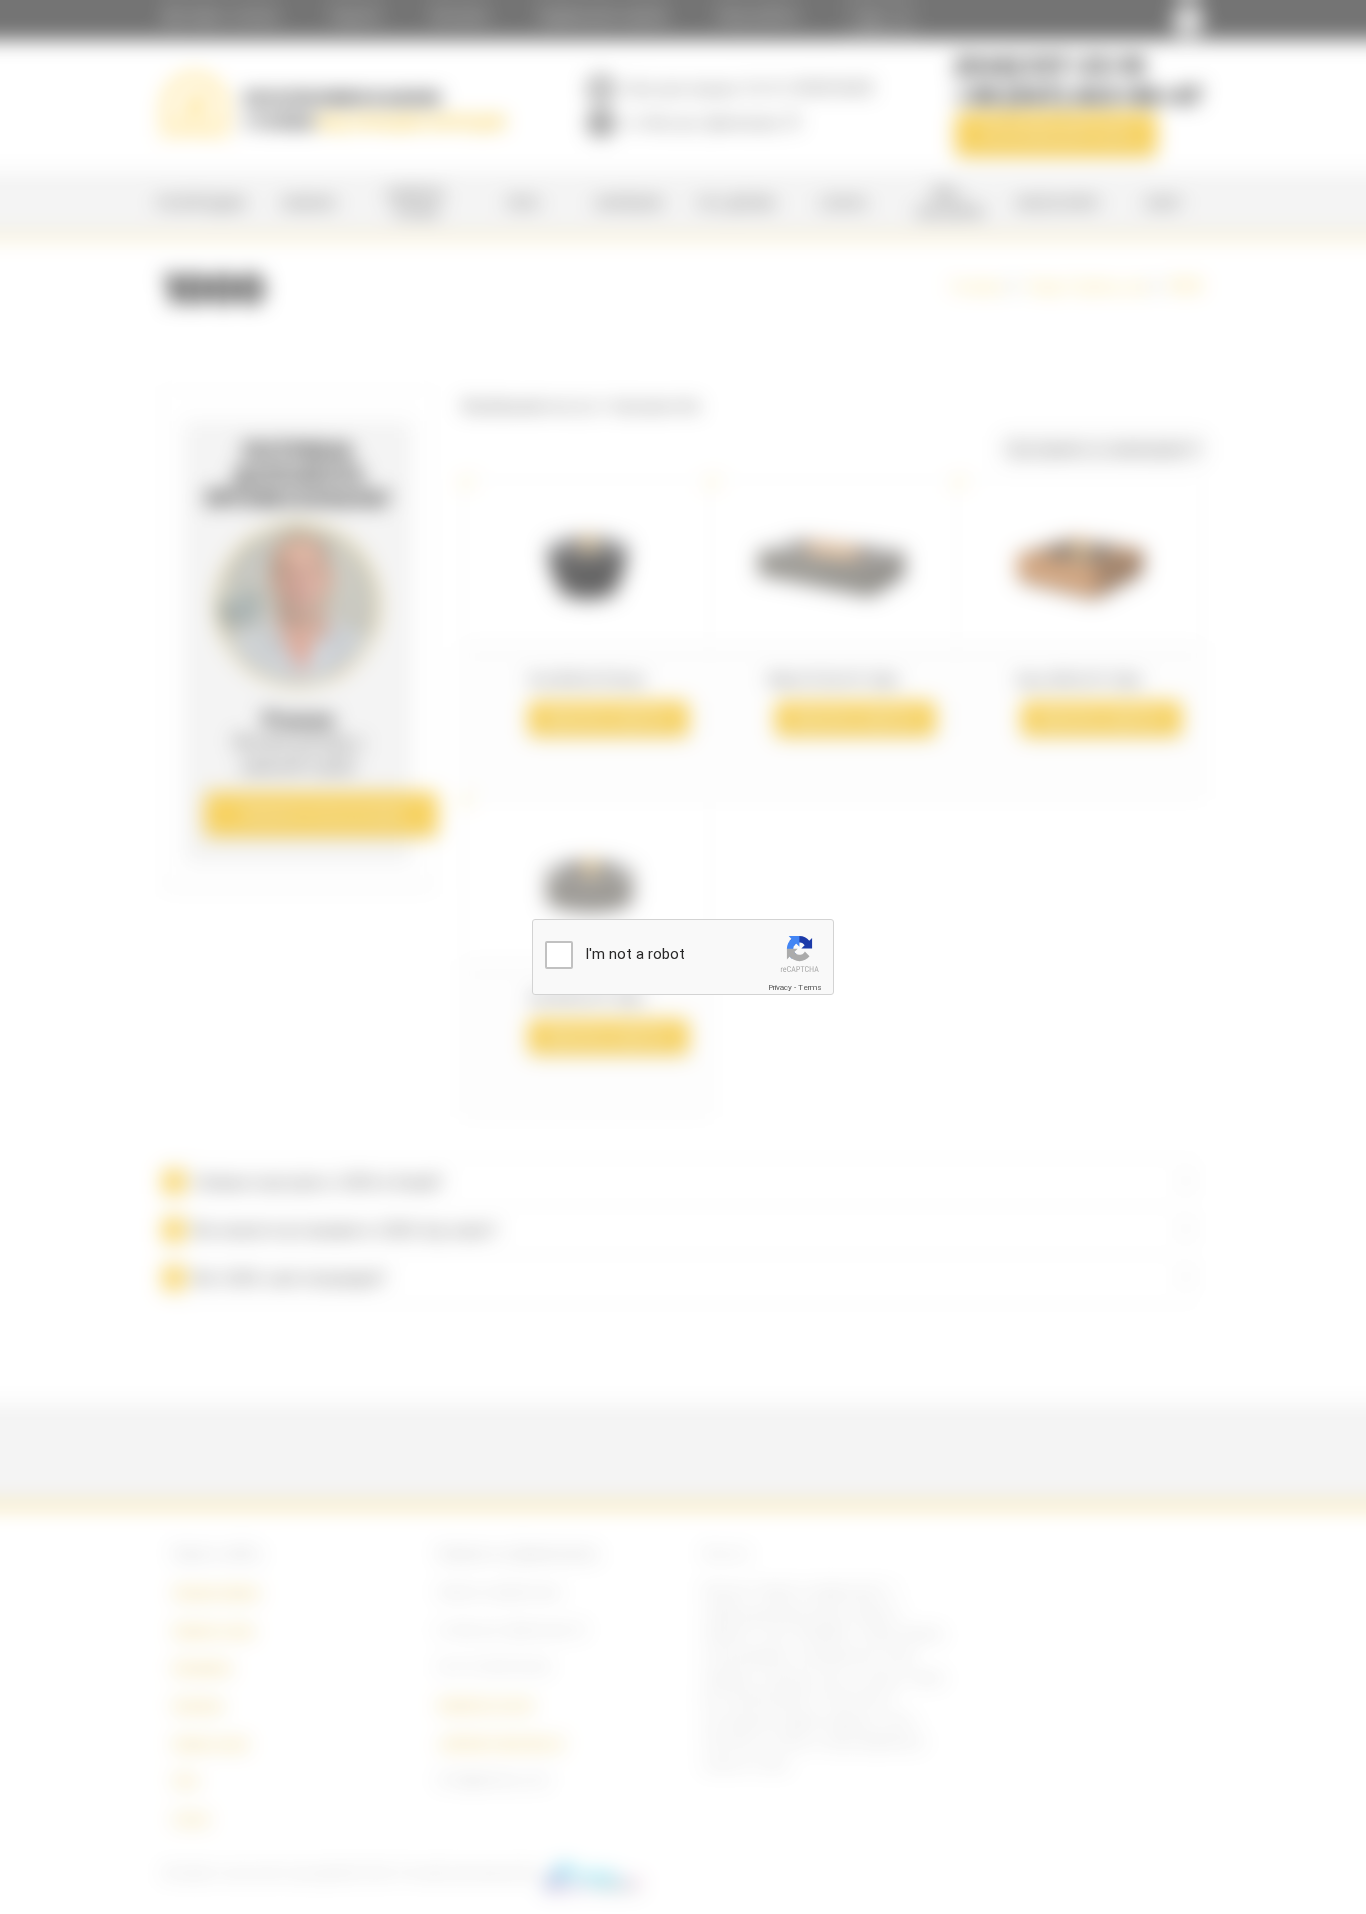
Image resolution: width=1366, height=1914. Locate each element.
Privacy (780, 987)
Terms (810, 987)
